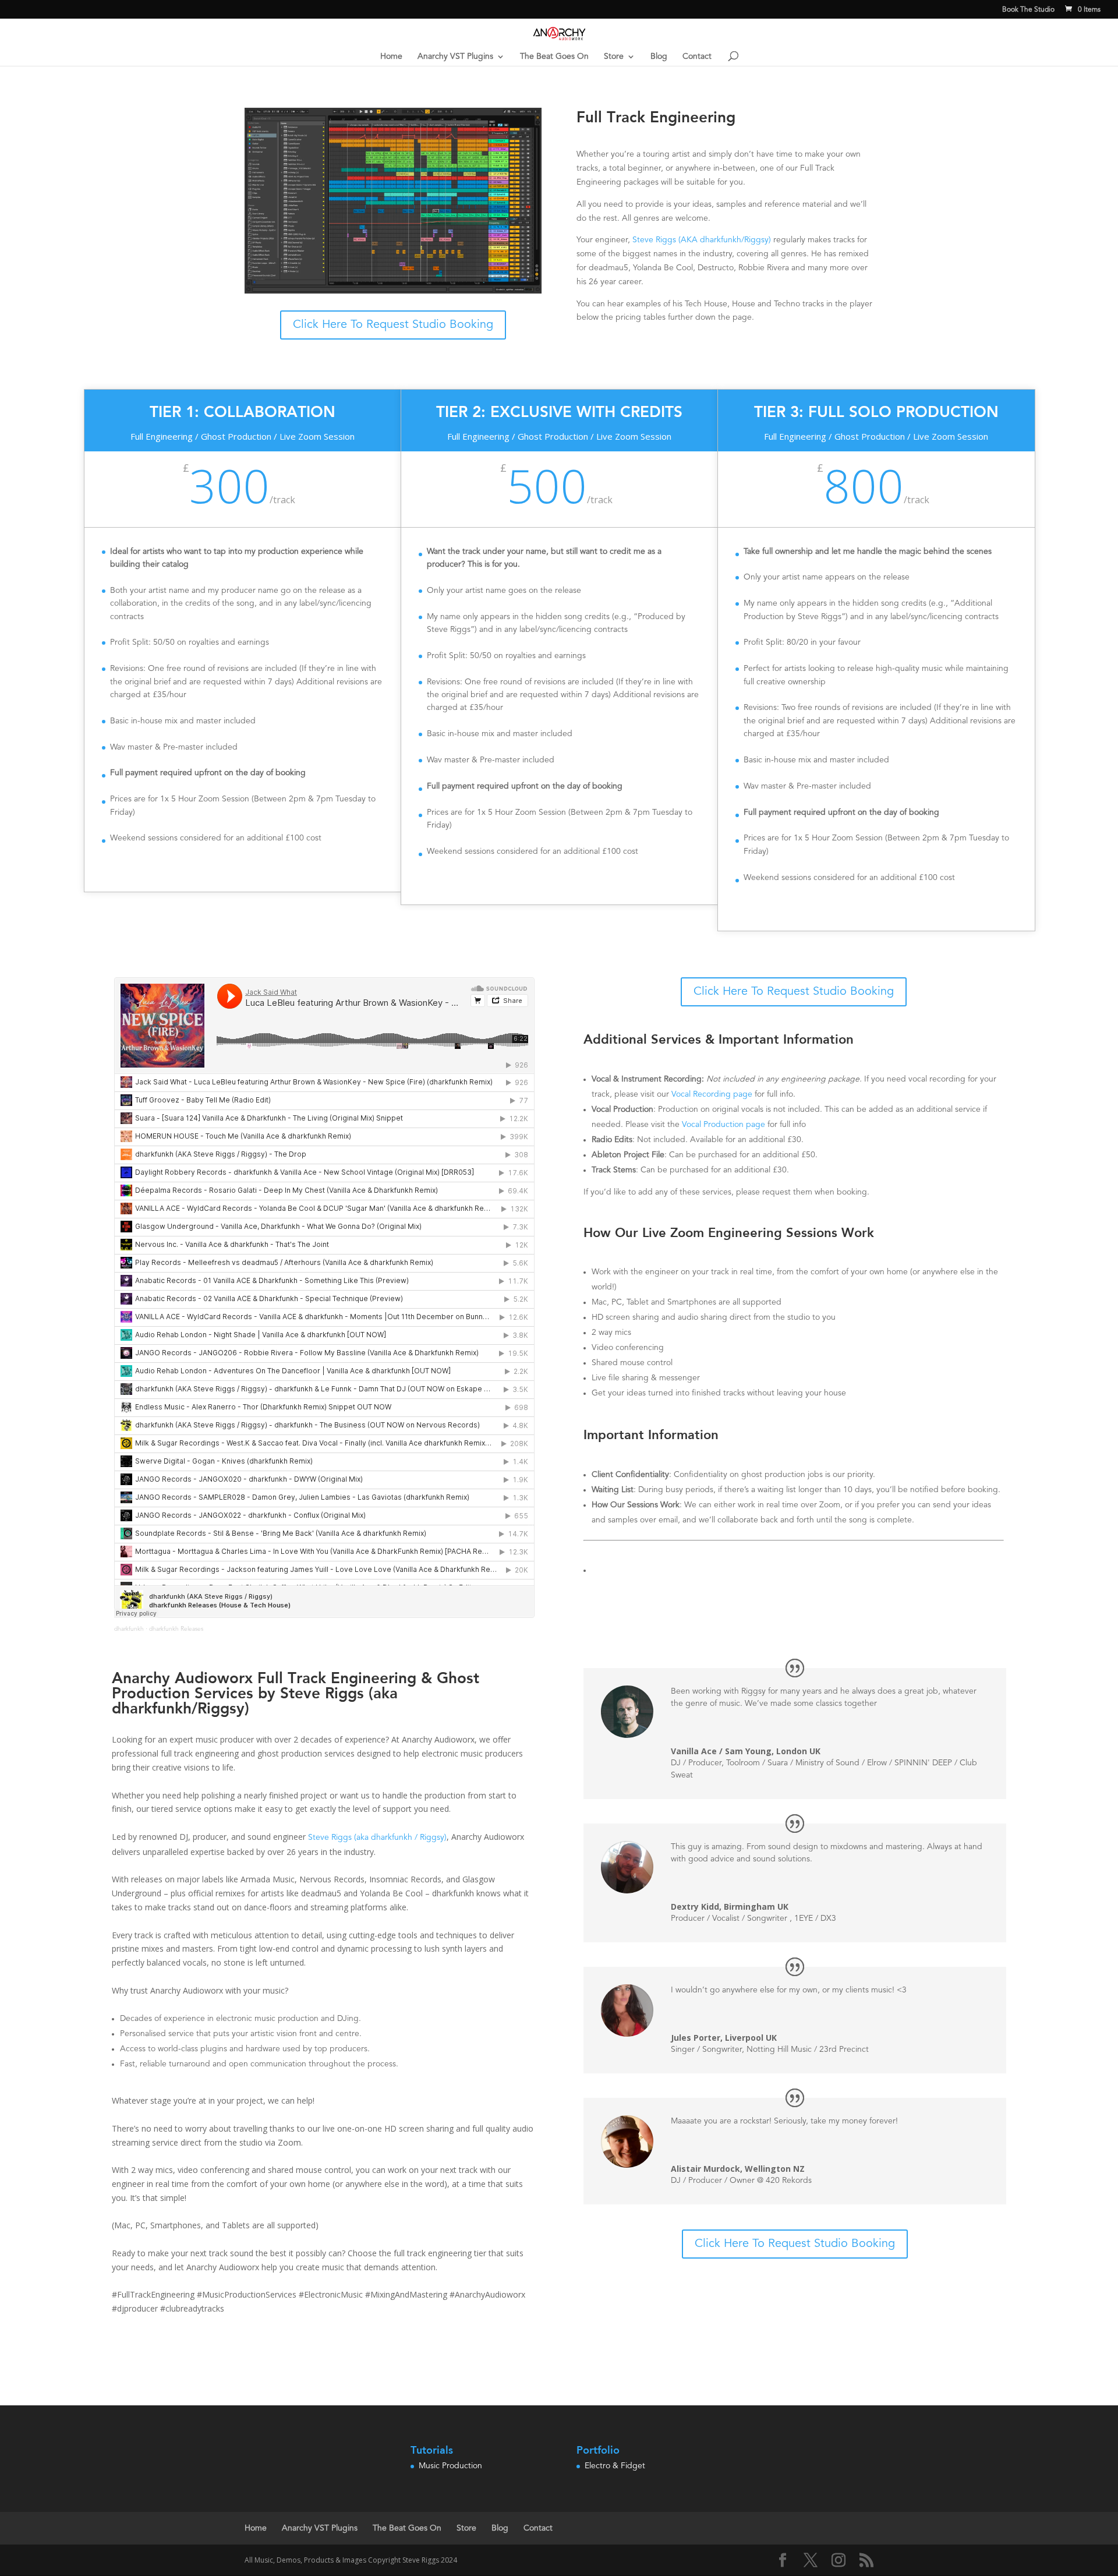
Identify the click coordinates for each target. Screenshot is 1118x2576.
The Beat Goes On (554, 56)
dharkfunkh (129, 1629)
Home (391, 56)
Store (614, 56)
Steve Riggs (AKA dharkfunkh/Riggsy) (702, 240)
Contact (697, 56)
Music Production (450, 2466)
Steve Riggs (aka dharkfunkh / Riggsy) (377, 1838)
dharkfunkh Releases (176, 1629)
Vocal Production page (723, 1125)
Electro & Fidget (615, 2466)
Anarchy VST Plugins (455, 56)
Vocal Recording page (712, 1094)
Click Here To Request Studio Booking (393, 325)
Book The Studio (1028, 10)
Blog (659, 56)
